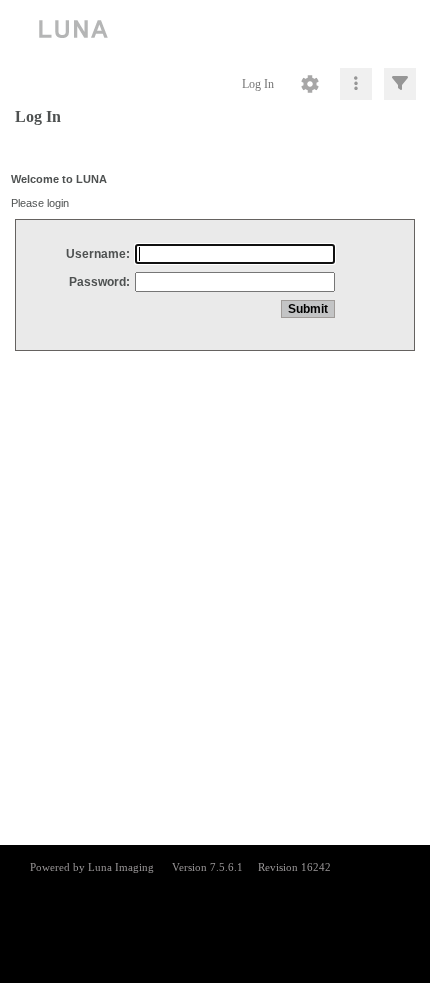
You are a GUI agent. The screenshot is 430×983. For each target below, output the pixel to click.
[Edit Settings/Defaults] (310, 84)
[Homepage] (215, 30)
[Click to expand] (400, 84)
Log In (258, 84)
